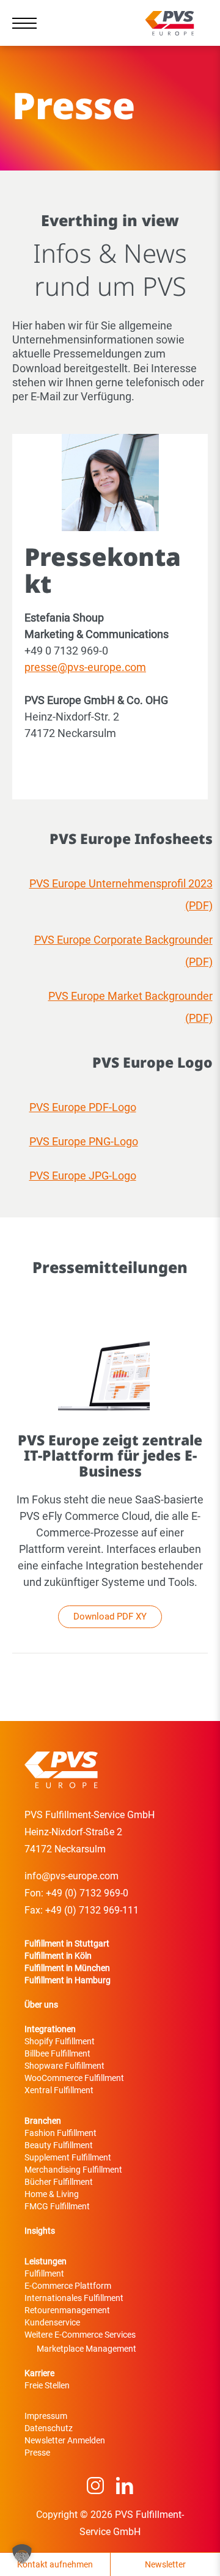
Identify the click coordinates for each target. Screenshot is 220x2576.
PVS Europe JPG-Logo (83, 1176)
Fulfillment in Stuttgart (67, 1943)
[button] (22, 2554)
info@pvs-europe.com (71, 1876)
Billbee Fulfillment (57, 2053)
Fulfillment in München (67, 1968)
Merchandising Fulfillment (73, 2170)
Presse (37, 2453)
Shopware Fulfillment (64, 2066)
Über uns (41, 2005)
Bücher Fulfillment (59, 2182)
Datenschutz (49, 2428)
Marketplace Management (86, 2349)
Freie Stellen (47, 2385)
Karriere (39, 2373)
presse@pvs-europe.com (85, 667)
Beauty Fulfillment (59, 2145)
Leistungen (46, 2261)
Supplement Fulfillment (68, 2157)
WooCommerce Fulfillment (74, 2078)
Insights (40, 2231)
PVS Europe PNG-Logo (84, 1141)
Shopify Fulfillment (60, 2041)
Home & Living (52, 2194)
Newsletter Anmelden (65, 2440)
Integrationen (50, 2029)
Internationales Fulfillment (74, 2298)
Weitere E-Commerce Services (80, 2335)
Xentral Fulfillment (59, 2090)
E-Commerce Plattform (68, 2286)
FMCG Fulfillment (57, 2206)
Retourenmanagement (67, 2310)
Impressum (46, 2416)
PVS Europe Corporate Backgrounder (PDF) (123, 951)
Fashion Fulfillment (61, 2133)
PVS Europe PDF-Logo (83, 1107)
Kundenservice (52, 2322)
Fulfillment (44, 2273)
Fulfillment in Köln (58, 1956)
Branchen (43, 2121)
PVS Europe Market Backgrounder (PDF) (130, 1007)
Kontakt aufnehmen (55, 2564)
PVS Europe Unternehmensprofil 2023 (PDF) (121, 894)
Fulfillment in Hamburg (68, 1980)
